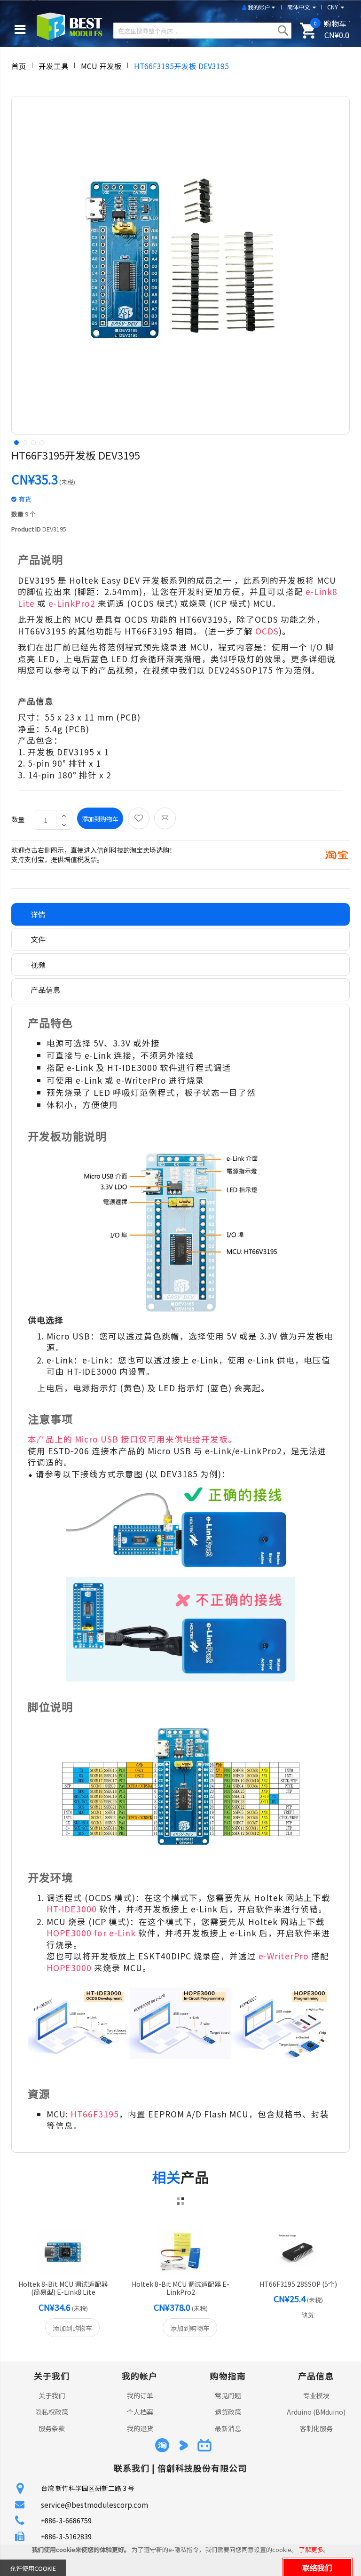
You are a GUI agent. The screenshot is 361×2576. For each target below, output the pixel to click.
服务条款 (52, 2428)
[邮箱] (165, 818)
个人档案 (140, 2412)
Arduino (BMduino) (316, 2412)
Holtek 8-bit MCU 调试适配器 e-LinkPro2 (180, 2288)
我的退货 (140, 2428)
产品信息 (46, 990)
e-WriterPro (284, 1956)
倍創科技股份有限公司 (202, 2468)
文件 (38, 939)
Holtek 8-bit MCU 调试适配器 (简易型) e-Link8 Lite (63, 2288)
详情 (38, 914)
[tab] (180, 915)
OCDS (267, 631)
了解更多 (311, 2549)
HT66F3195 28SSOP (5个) (298, 2284)
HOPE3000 (69, 1968)
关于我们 (52, 2395)
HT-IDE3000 (72, 1909)
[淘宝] (337, 854)
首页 (19, 66)
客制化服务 (316, 2428)
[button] (16, 442)
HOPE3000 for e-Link (91, 1933)
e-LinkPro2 (72, 603)
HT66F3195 (95, 2114)
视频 (38, 965)
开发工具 (54, 66)
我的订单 (140, 2395)
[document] (180, 2560)
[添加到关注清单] (139, 818)
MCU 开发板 (101, 66)
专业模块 (316, 2395)
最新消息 (228, 2428)
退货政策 (228, 2412)
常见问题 (228, 2395)
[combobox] (202, 31)
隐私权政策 (52, 2412)
